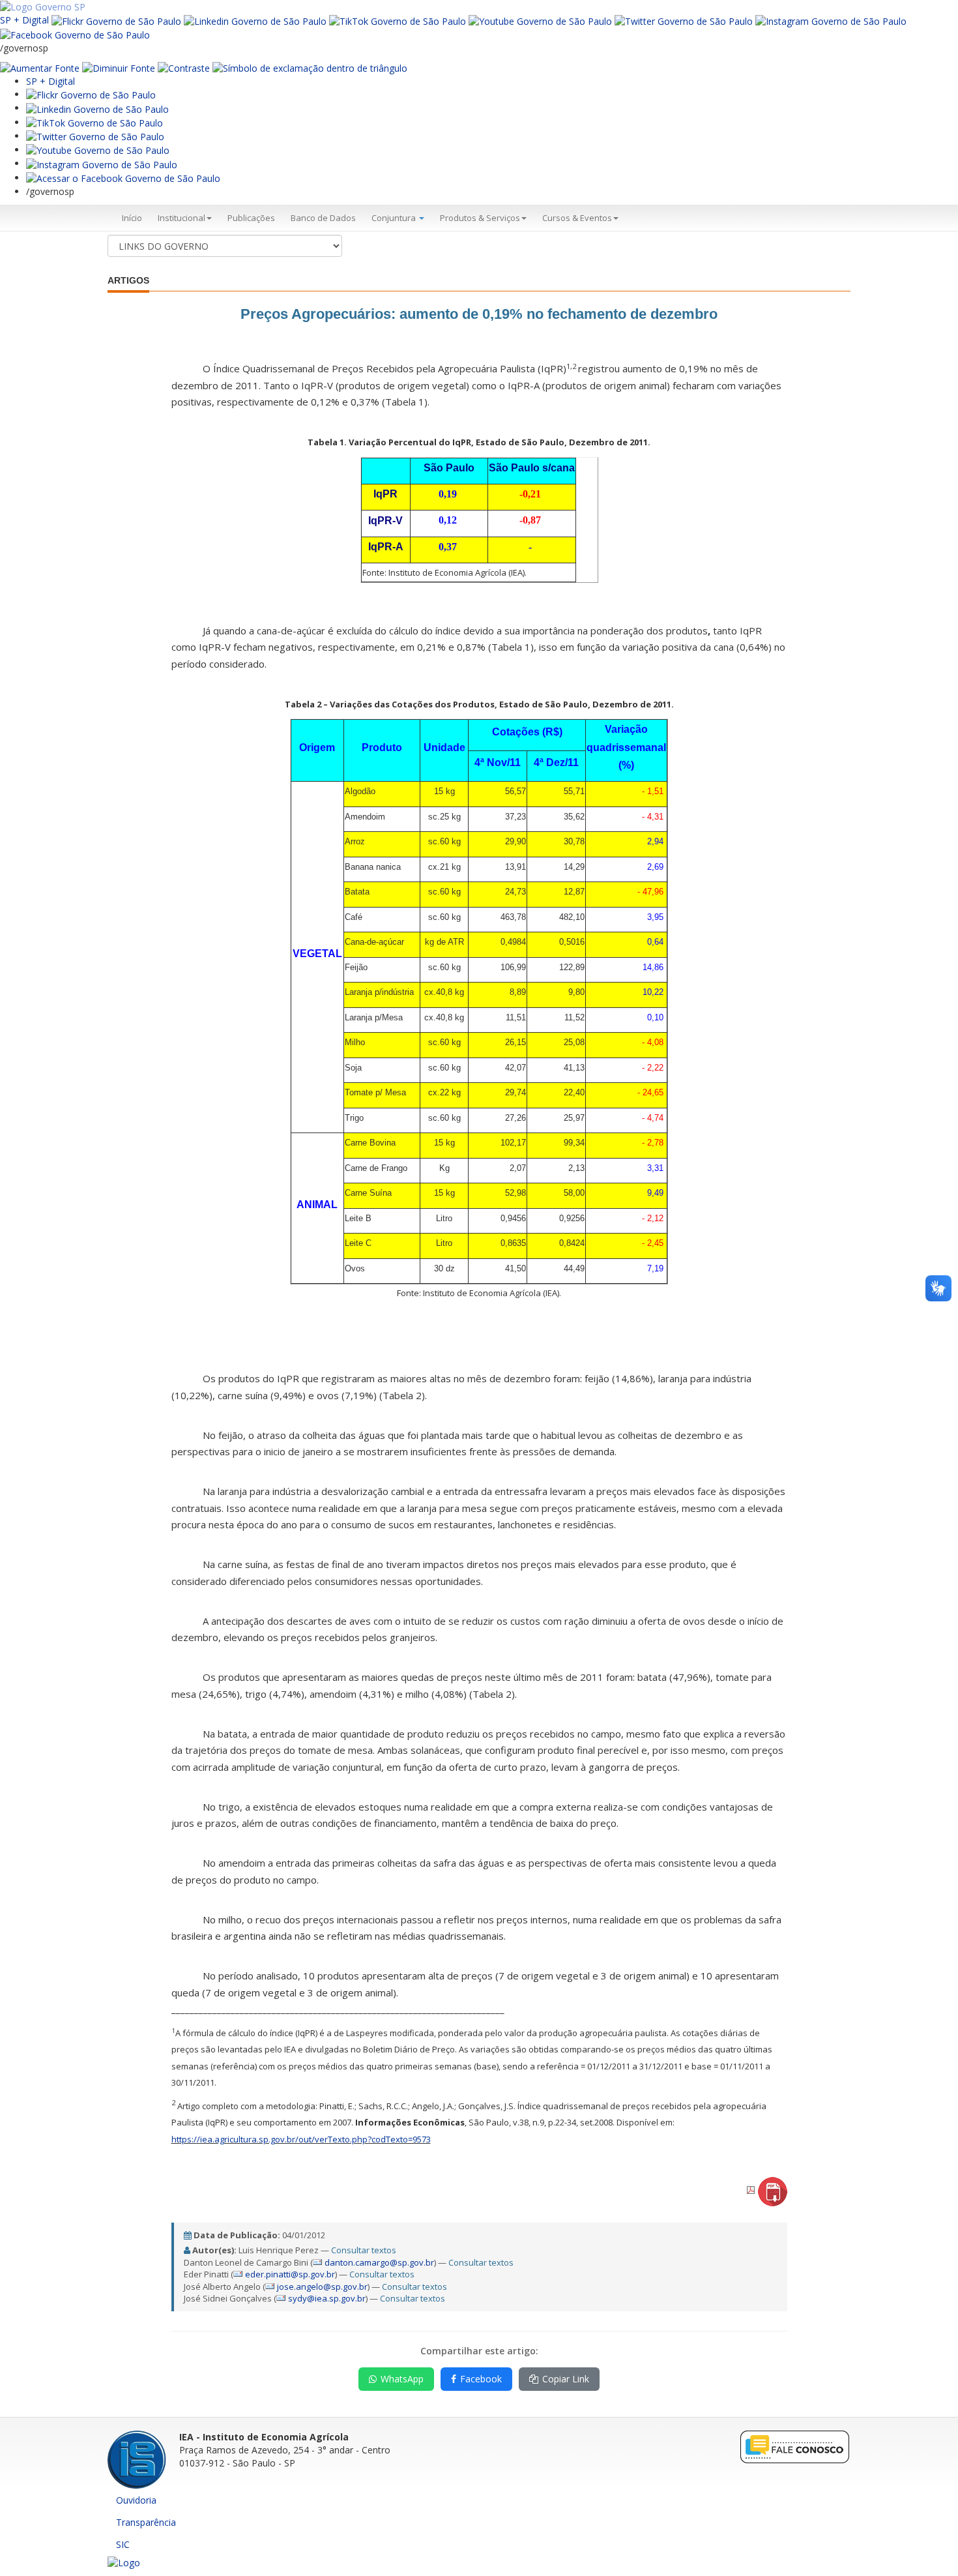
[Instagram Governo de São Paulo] (831, 20)
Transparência (146, 2522)
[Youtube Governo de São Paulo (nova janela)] (540, 20)
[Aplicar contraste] (184, 67)
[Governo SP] (43, 6)
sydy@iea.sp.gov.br (327, 2298)
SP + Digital (24, 20)
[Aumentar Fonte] (40, 67)
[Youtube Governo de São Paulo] (98, 150)
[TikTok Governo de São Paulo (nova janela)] (398, 20)
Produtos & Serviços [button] (480, 218)
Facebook (481, 2379)
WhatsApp (402, 2379)
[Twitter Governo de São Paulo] (95, 136)
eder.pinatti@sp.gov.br (290, 2274)
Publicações (251, 218)
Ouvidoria (136, 2500)
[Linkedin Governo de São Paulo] (97, 108)
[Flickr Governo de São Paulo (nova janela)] (116, 20)
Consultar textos (364, 2250)
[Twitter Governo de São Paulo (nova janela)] (684, 20)
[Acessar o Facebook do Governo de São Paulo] (123, 178)
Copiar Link (566, 2379)
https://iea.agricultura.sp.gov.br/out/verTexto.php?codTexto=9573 (301, 2139)
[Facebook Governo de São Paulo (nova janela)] (75, 34)
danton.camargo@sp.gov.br (379, 2262)
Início (132, 218)
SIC (123, 2544)
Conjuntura (395, 218)
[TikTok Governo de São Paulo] (94, 122)
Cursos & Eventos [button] (577, 218)
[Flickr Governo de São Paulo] (91, 94)
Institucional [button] (181, 218)
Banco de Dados (323, 218)
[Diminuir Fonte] (119, 67)
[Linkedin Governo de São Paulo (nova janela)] (255, 20)
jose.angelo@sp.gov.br (322, 2287)
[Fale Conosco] (795, 2446)
